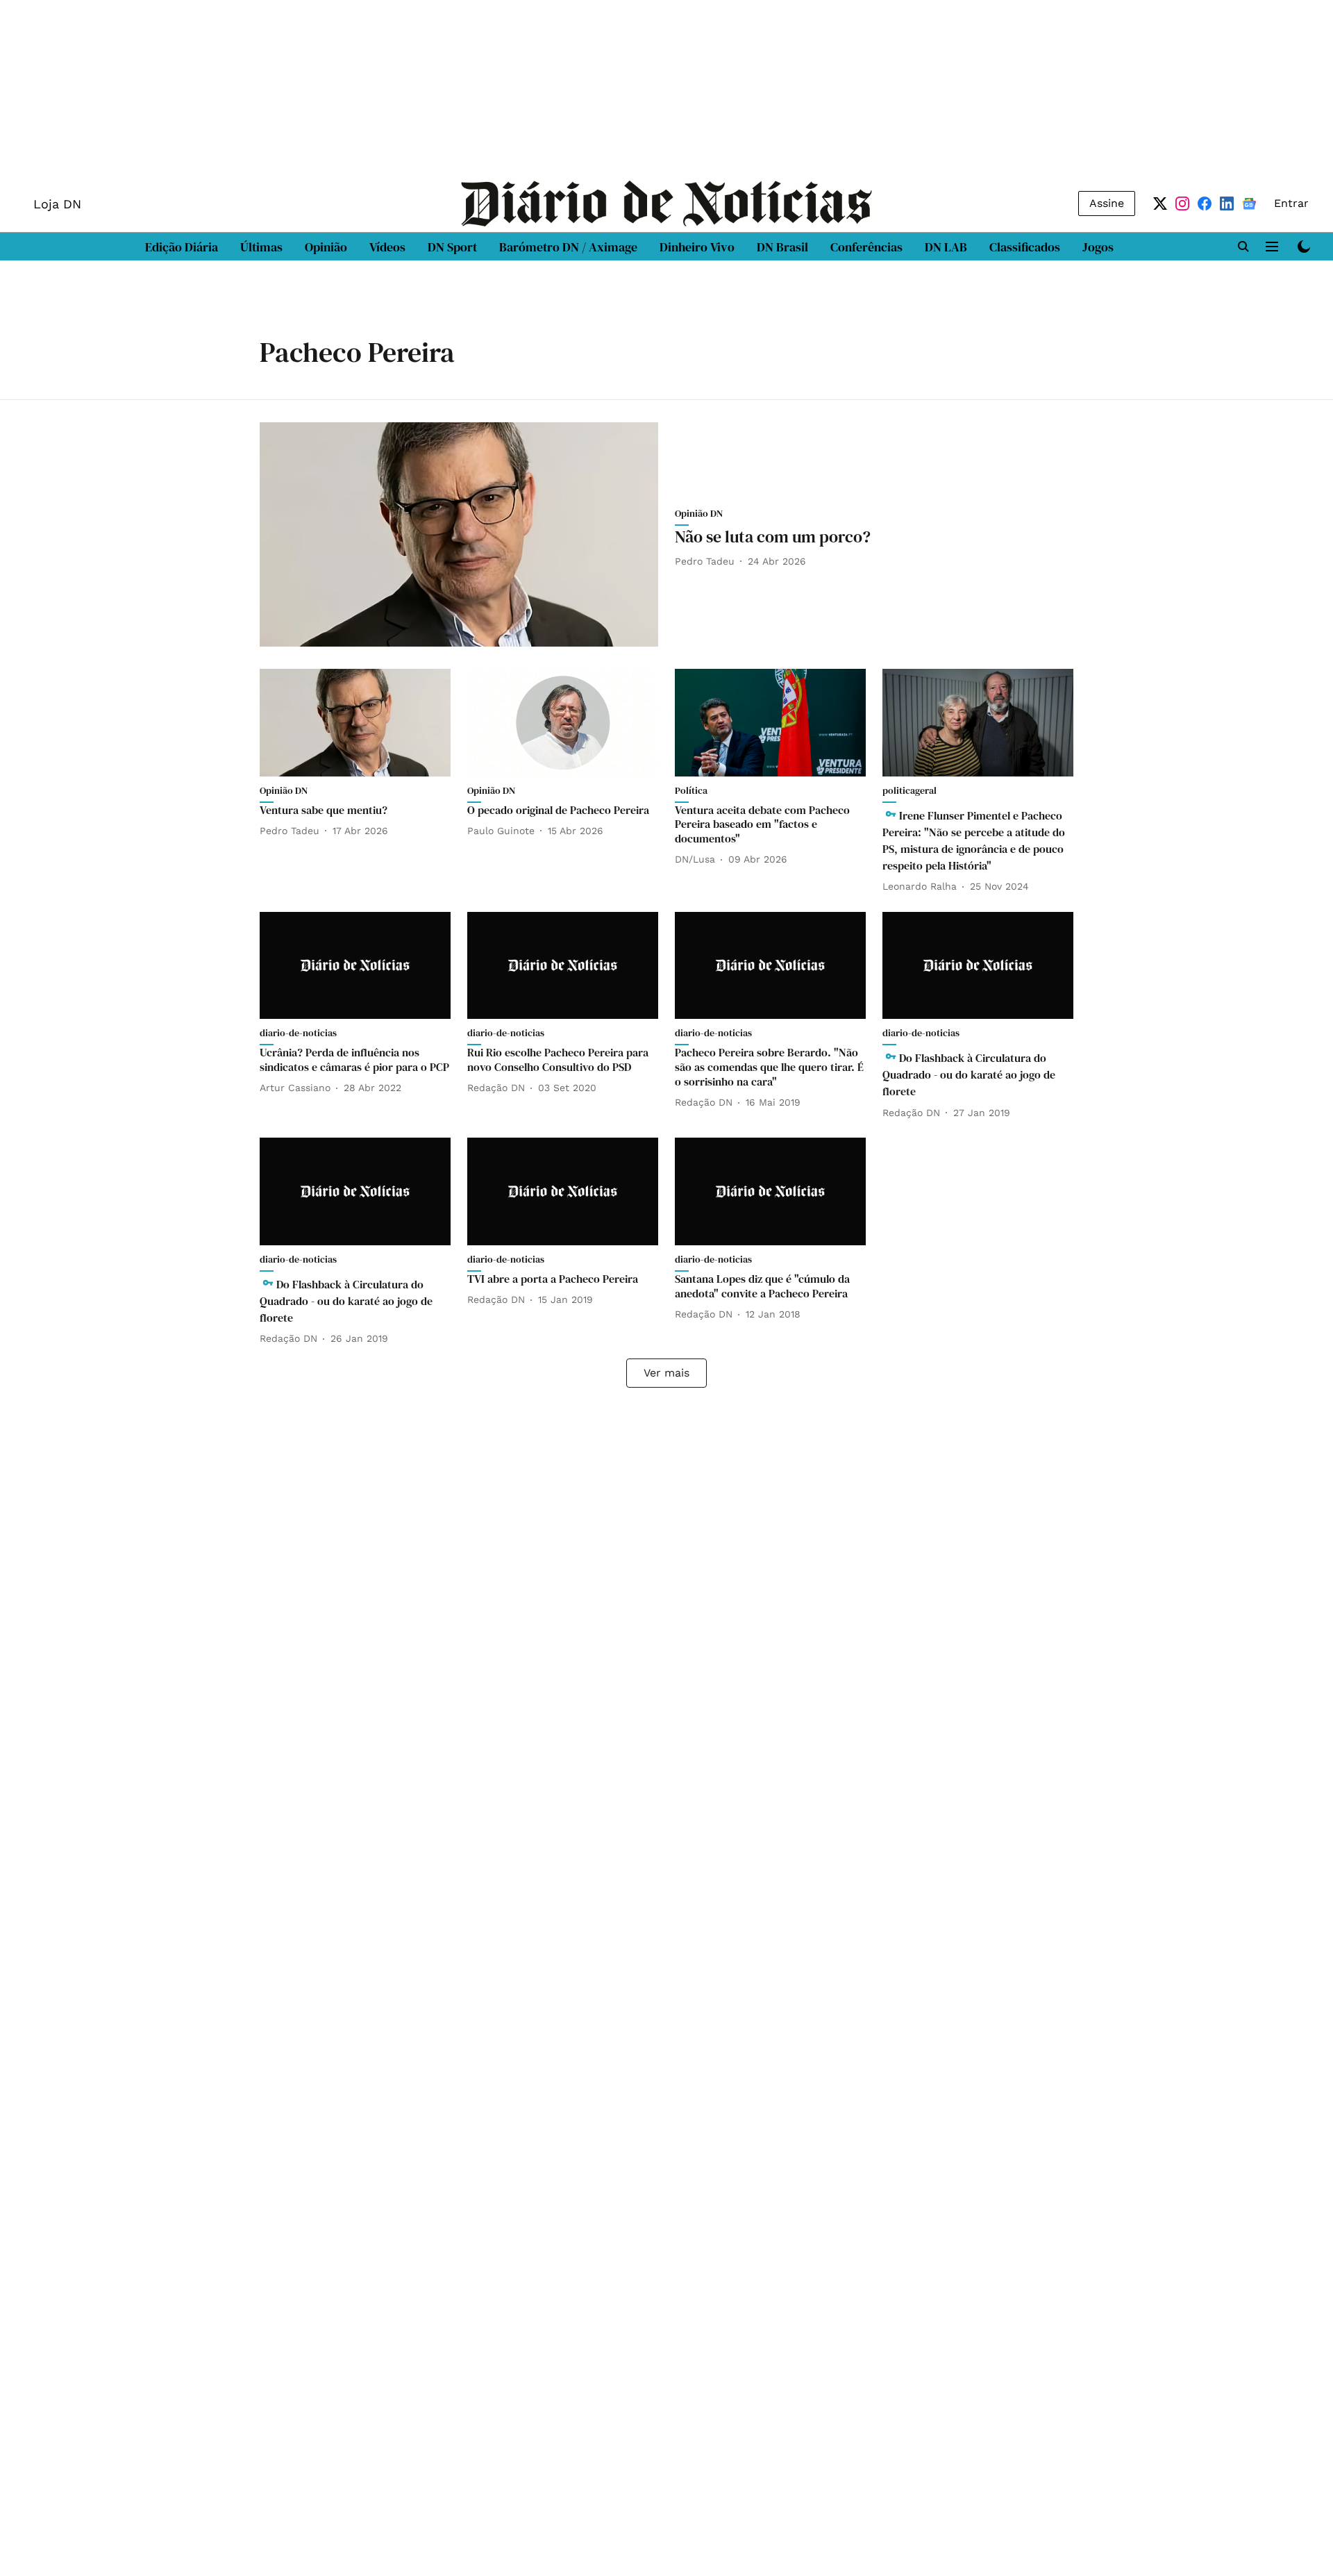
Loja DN (57, 204)
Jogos (1098, 247)
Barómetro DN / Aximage (568, 247)
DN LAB (946, 247)
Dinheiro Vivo (697, 247)
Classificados (1025, 247)
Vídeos (387, 247)
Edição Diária (182, 247)
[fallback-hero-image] (459, 534)
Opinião (326, 247)
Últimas (261, 247)
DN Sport (452, 247)
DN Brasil (782, 247)
